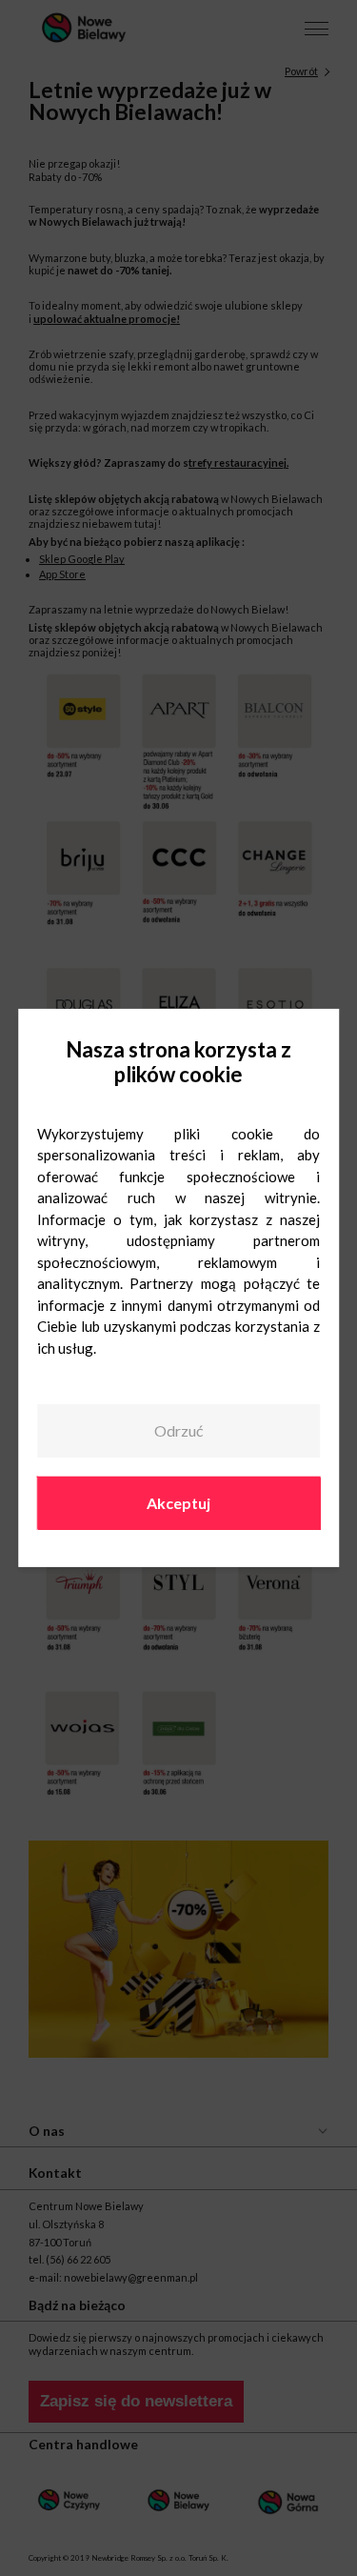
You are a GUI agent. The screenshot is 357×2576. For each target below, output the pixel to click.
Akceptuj (178, 1502)
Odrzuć (178, 1430)
